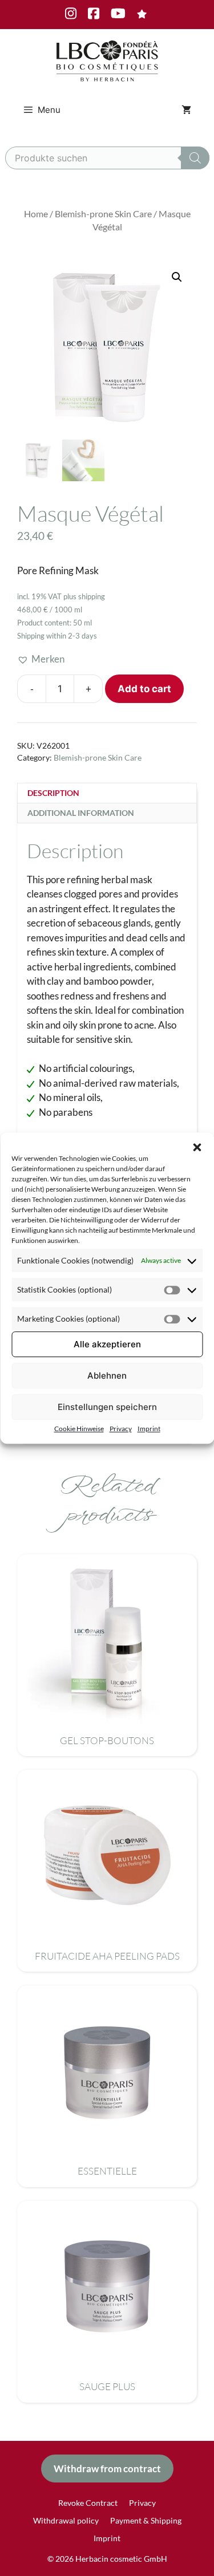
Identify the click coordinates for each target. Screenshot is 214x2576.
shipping (92, 596)
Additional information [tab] (81, 813)
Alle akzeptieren (107, 1344)
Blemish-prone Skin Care (103, 214)
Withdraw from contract (107, 2469)
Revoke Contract (88, 2503)
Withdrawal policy (66, 2520)
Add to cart (144, 689)
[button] (197, 1147)
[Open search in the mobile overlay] (107, 158)
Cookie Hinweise (79, 1429)
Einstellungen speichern (107, 1407)
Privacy (121, 1429)
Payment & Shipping (146, 2520)
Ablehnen (107, 1376)
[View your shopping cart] (186, 110)
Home (36, 214)
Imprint (149, 1429)
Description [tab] (53, 793)
